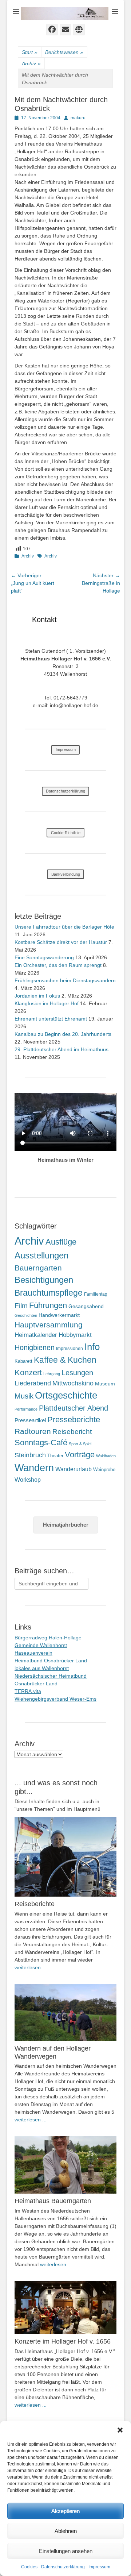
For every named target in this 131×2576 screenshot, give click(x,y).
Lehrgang (52, 1374)
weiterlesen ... (31, 1967)
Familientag (96, 1294)
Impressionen (70, 1349)
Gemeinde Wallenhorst (41, 1645)
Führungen (48, 1305)
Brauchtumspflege (49, 1293)
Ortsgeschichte (66, 1395)
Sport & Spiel (80, 1444)
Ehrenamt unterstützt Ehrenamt (51, 1019)
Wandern (34, 1468)
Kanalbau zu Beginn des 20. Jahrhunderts (63, 1034)
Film (21, 1306)
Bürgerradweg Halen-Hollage (48, 1638)
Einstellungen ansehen (66, 2551)
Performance (26, 1409)
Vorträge (80, 1455)
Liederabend (33, 1383)
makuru (78, 118)
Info (92, 1347)
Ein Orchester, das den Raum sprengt (58, 965)
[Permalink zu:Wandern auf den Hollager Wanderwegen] (65, 2013)
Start (30, 52)
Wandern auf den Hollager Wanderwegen (53, 2052)
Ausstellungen (41, 1255)
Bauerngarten (38, 1268)
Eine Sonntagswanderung (44, 957)
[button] (120, 2430)
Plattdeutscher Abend (74, 1408)
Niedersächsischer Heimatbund (51, 1676)
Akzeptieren (65, 2511)
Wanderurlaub (74, 1469)
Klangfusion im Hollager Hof (47, 1003)
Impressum (99, 2567)
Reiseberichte (35, 1904)
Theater (55, 1456)
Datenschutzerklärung (63, 2567)
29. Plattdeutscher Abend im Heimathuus (61, 1049)
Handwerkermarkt (59, 1315)
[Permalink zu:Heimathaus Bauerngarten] (65, 2165)
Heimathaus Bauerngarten (53, 2201)
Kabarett (23, 1361)
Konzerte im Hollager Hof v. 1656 (63, 2341)
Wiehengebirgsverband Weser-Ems (55, 1699)
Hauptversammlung (49, 1325)
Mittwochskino (73, 1383)
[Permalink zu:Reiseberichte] (65, 1857)
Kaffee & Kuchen (65, 1360)
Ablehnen (66, 2531)
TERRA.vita (28, 1691)
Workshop (28, 1480)
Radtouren (33, 1431)
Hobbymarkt (75, 1335)
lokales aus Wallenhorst (42, 1668)
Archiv (31, 63)
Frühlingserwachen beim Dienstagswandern (65, 980)
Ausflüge (61, 1242)
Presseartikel (30, 1420)
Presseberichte (74, 1420)
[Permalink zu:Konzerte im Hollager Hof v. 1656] (65, 2308)
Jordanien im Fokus (37, 996)
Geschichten (26, 1315)
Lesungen (77, 1373)
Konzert (28, 1372)
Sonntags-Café (41, 1443)
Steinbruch (30, 1455)
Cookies (29, 2567)
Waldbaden (106, 1456)
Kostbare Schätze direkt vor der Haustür (61, 942)
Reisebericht (72, 1432)
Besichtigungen (44, 1280)
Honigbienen (35, 1347)
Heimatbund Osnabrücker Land (51, 1661)
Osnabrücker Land (36, 1684)
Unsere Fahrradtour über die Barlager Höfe (64, 927)
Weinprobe (104, 1470)
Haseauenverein (33, 1653)
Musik (24, 1396)
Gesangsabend (86, 1306)
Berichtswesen (64, 52)
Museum (105, 1384)
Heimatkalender (36, 1335)
